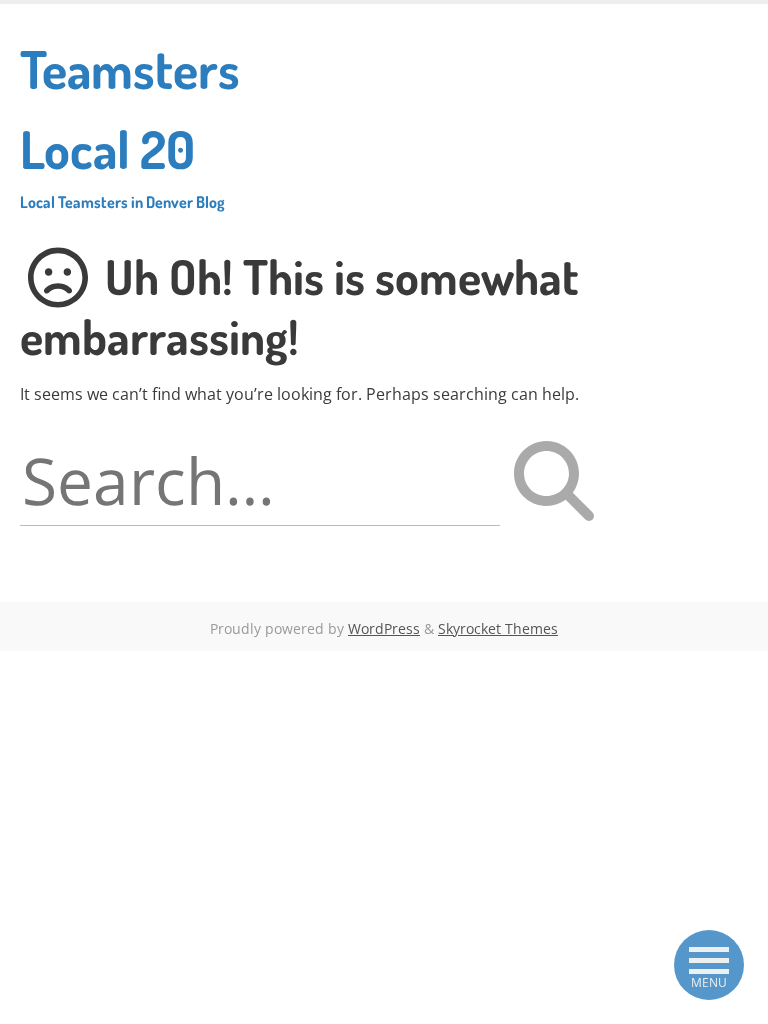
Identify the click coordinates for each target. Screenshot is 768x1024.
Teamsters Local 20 (130, 124)
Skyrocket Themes (498, 628)
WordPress (384, 628)
